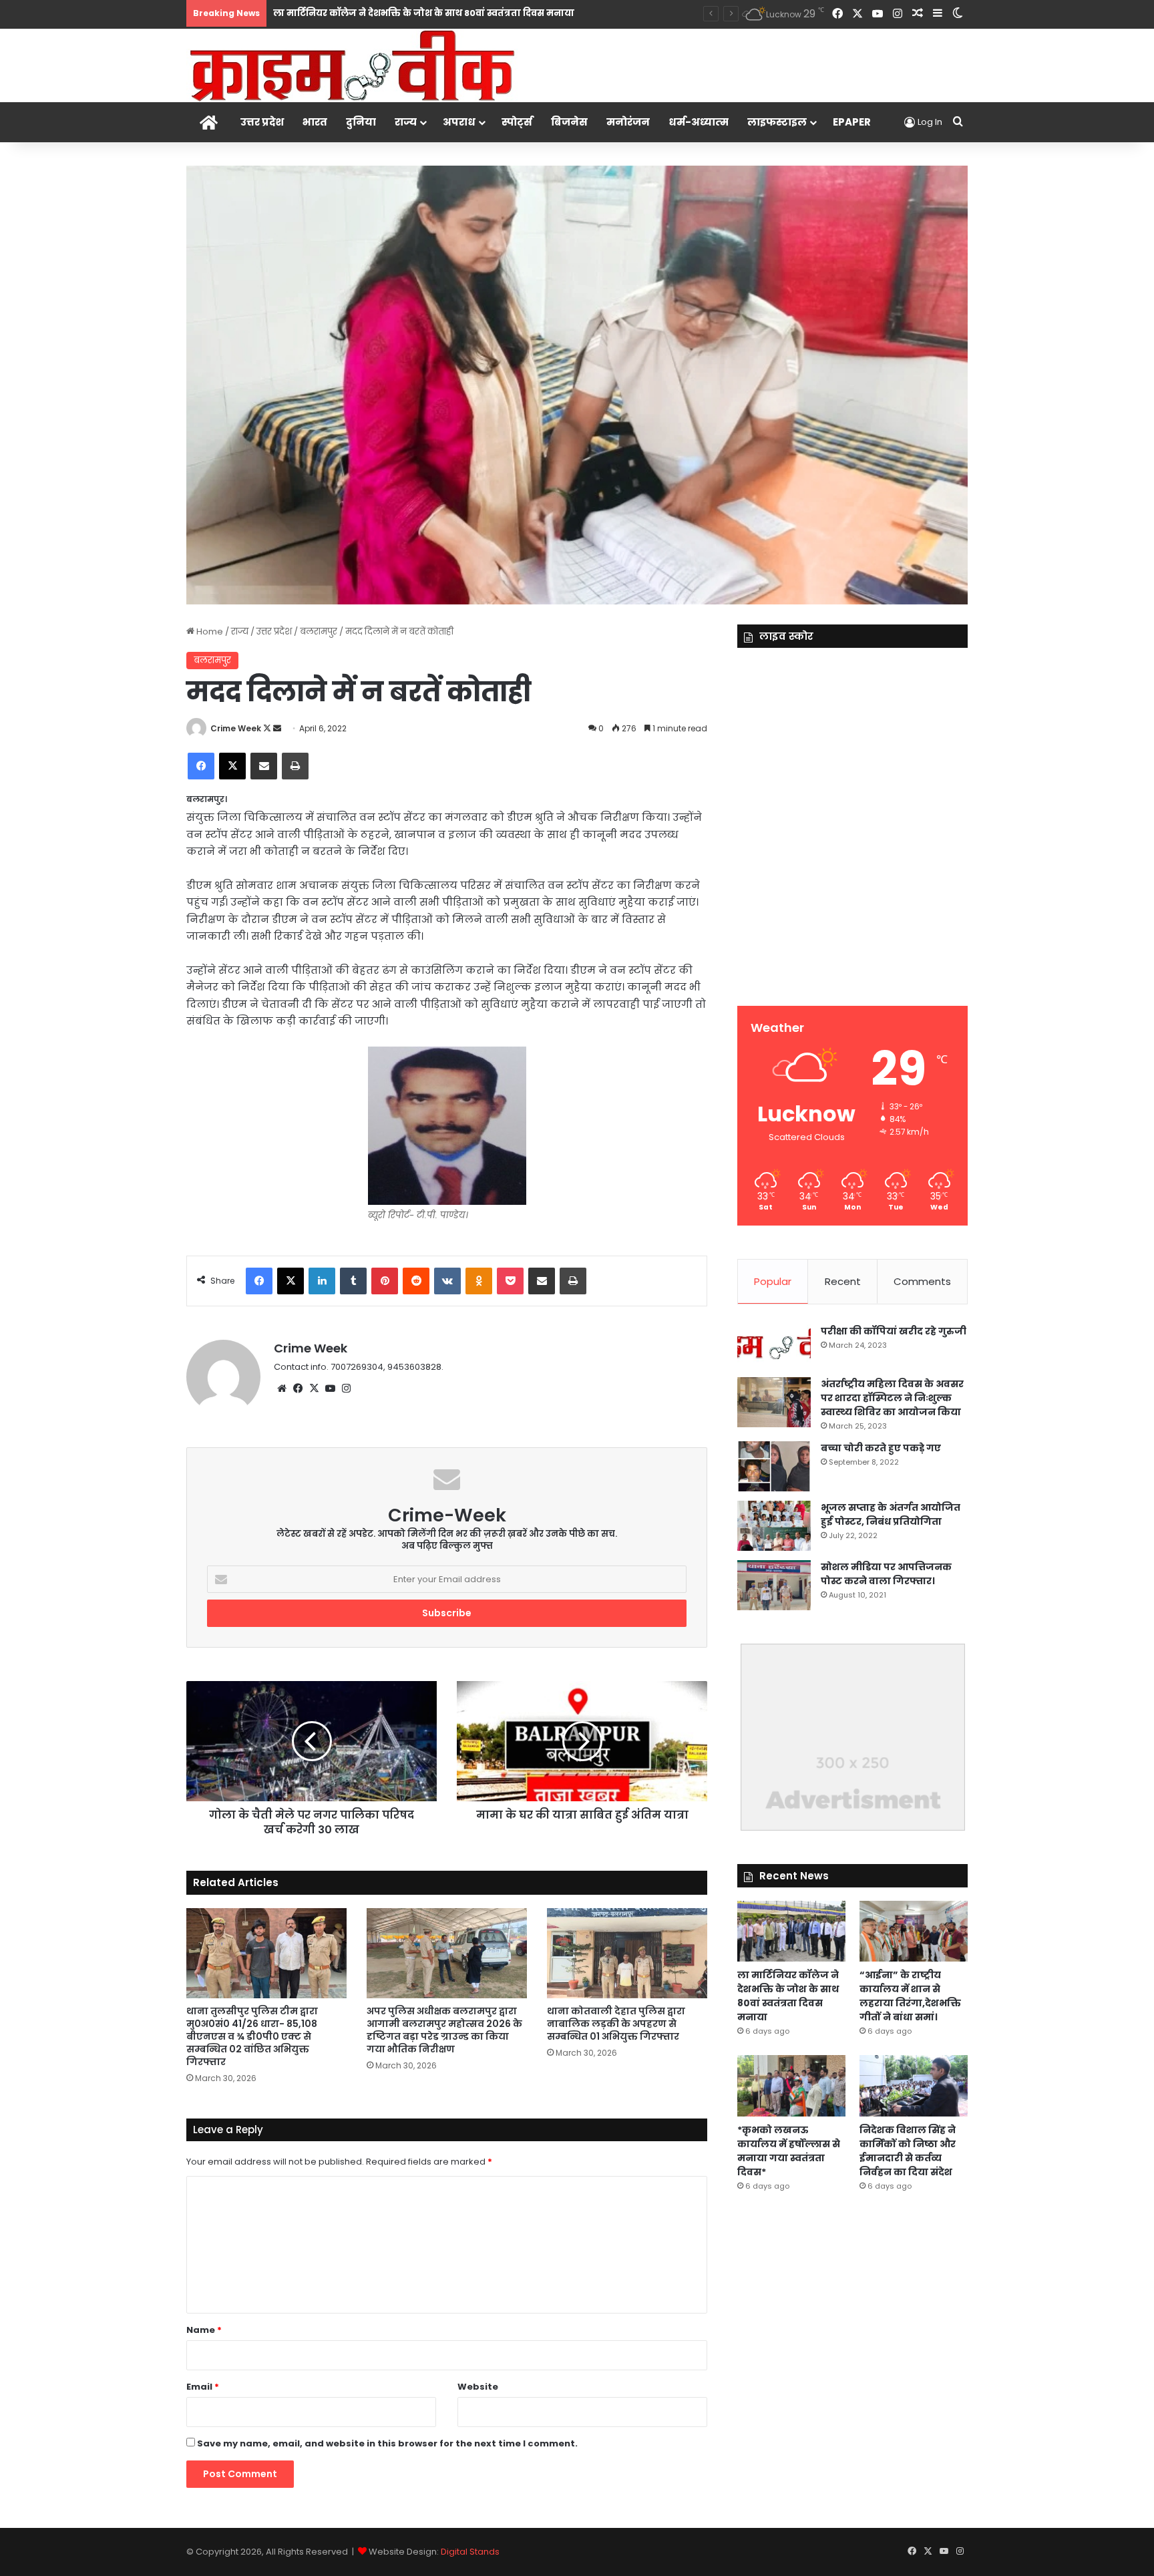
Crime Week (236, 728)
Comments (922, 1281)
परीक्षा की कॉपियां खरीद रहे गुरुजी (894, 1331)
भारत (315, 122)
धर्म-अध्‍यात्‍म (699, 122)
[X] (314, 1389)
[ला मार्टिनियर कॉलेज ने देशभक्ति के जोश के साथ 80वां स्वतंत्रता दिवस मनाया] (791, 1931)
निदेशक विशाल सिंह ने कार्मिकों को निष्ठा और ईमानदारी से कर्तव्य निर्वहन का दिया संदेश (908, 2151)
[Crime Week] (353, 64)
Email (203, 2387)
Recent (843, 1281)
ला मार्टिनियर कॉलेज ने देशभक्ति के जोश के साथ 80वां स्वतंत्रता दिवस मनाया (424, 13)
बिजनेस (569, 122)
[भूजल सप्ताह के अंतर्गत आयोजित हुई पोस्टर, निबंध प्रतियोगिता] (774, 1526)
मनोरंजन (628, 122)
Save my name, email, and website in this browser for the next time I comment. (387, 2443)
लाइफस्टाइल (777, 122)
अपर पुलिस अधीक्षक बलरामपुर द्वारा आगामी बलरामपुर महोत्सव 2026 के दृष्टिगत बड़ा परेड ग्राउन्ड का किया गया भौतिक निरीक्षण (444, 2030)
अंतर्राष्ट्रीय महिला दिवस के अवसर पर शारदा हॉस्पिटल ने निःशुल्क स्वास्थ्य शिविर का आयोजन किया (892, 1398)
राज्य (406, 122)
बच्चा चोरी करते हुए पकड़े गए (881, 1448)
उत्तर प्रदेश (262, 122)
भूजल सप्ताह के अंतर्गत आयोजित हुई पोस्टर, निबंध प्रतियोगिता (891, 1514)
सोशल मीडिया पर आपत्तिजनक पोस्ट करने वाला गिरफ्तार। (886, 1574)
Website (478, 2387)
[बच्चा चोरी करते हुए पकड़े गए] (774, 1466)
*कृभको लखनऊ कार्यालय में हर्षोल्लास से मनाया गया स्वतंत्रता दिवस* (789, 2151)
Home (209, 631)
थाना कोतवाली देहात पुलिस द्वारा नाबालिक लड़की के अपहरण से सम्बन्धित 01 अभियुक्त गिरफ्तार (616, 2024)
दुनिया (361, 122)
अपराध (459, 122)
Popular (773, 1281)
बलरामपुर (319, 631)
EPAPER (852, 122)
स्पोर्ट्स (517, 122)
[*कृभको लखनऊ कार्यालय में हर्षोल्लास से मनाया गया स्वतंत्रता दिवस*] (791, 2085)
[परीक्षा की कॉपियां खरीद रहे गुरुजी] (774, 1346)
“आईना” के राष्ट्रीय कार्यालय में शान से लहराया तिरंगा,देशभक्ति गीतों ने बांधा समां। (910, 1996)
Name (204, 2330)
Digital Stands (470, 2552)
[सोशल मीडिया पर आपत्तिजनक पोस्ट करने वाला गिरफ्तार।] (774, 1585)
